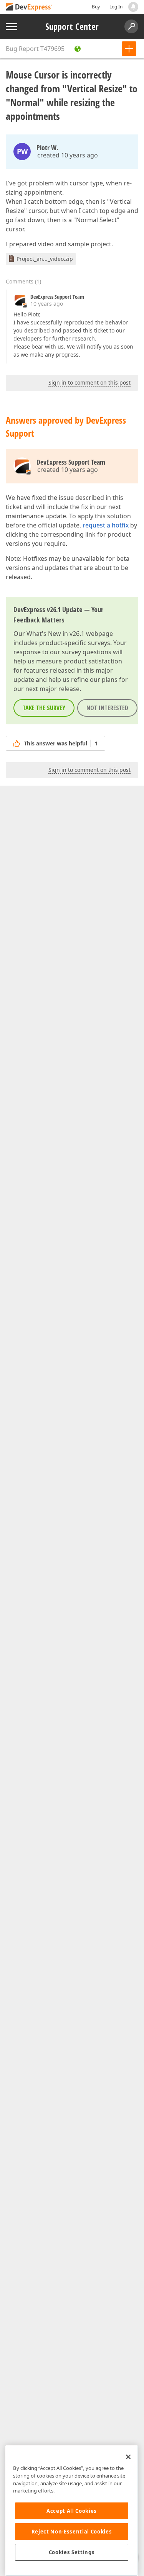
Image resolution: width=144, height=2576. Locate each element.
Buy (96, 7)
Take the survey (44, 708)
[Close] (128, 2457)
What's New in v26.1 (55, 634)
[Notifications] (133, 7)
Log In (116, 7)
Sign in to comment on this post (89, 382)
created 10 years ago (68, 155)
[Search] (131, 26)
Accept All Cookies (72, 2511)
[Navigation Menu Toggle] (12, 27)
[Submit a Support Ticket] (129, 49)
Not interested (107, 708)
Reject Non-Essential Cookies (72, 2532)
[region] (72, 2511)
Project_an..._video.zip (45, 259)
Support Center (72, 26)
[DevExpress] (29, 7)
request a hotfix (106, 525)
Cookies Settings (72, 2552)
